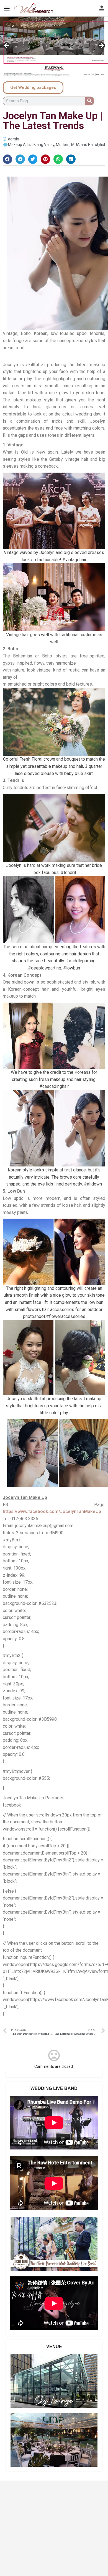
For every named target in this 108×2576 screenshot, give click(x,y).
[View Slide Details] (54, 48)
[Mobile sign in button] (102, 8)
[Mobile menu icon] (7, 8)
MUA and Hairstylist (88, 145)
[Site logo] (34, 8)
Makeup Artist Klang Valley (31, 145)
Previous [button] (7, 46)
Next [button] (101, 46)
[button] (7, 159)
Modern (63, 145)
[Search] (89, 101)
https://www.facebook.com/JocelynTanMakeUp (52, 1511)
